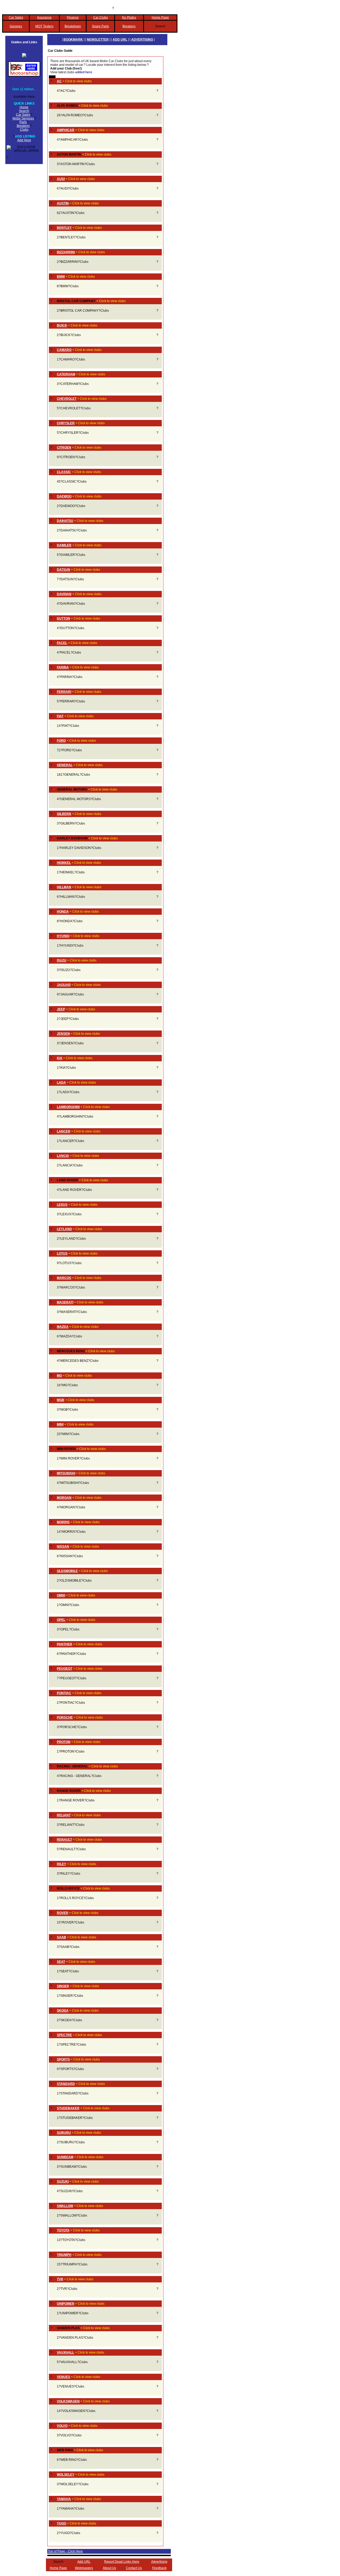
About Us (109, 2568)
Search (24, 111)
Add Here (24, 140)
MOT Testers (44, 26)
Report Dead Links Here (122, 2562)
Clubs (24, 130)
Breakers (129, 26)
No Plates (129, 18)
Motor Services (23, 118)
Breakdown (73, 26)
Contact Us (134, 2568)
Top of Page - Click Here (65, 2551)
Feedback (159, 2568)
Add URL (84, 2562)
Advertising (159, 2562)
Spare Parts (100, 26)
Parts (23, 122)
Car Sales (16, 18)
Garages (16, 26)
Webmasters (84, 2568)
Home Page (160, 18)
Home (24, 107)
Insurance (44, 18)
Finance (73, 18)
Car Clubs (101, 18)
